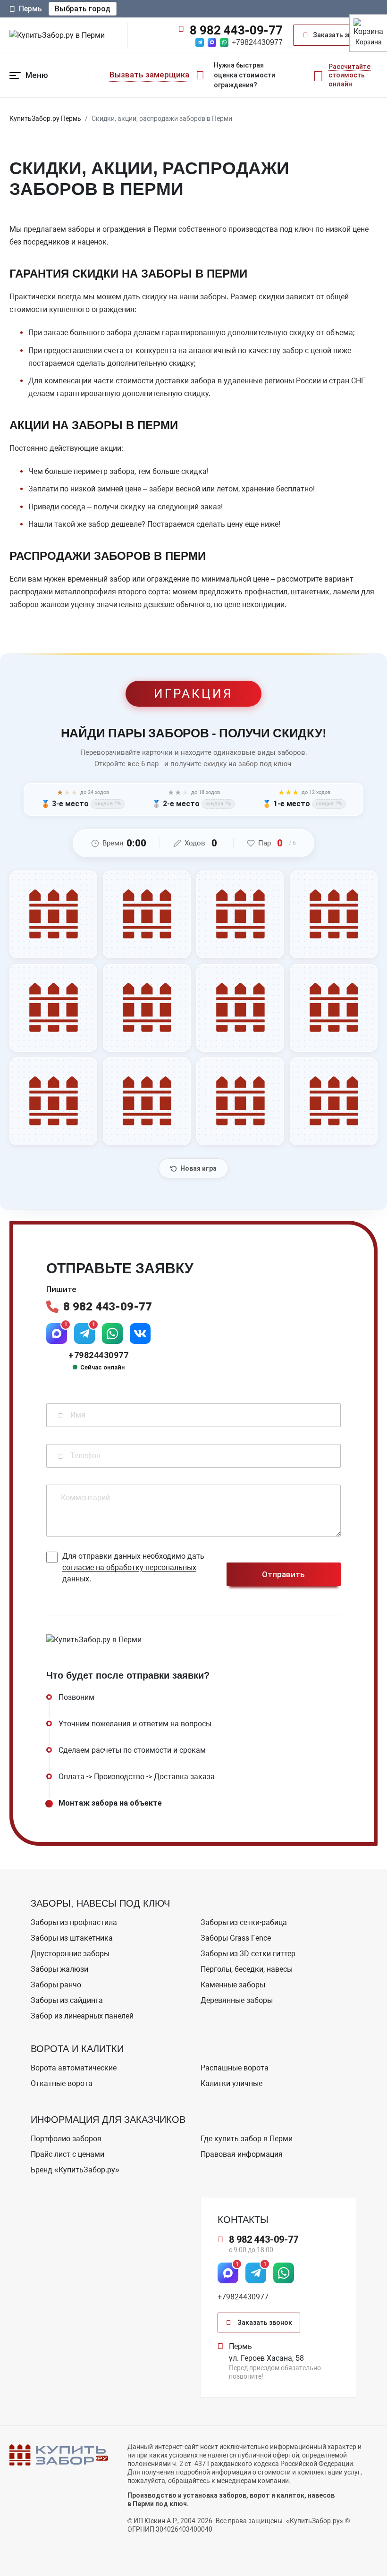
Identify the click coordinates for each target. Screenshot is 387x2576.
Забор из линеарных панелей (82, 2016)
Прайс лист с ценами (67, 2154)
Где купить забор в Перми (247, 2139)
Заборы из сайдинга (67, 2000)
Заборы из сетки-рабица (244, 1922)
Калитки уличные (231, 2083)
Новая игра (198, 1168)
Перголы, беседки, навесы (247, 1969)
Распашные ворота (235, 2068)
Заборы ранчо (56, 1985)
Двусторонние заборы (70, 1954)
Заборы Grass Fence (236, 1938)
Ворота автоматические (74, 2068)
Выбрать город (83, 9)
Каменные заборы (233, 1985)
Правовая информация (242, 2154)
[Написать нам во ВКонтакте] (140, 1334)
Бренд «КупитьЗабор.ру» (75, 2170)
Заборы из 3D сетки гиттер (248, 1954)
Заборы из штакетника (72, 1938)
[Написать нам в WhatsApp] (224, 42)
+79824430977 (257, 42)
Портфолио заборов (66, 2139)
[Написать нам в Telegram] (200, 42)
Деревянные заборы (237, 2000)
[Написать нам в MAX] (212, 42)
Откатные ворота (62, 2083)
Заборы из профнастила (74, 1922)
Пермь (30, 9)
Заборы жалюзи (59, 1969)
